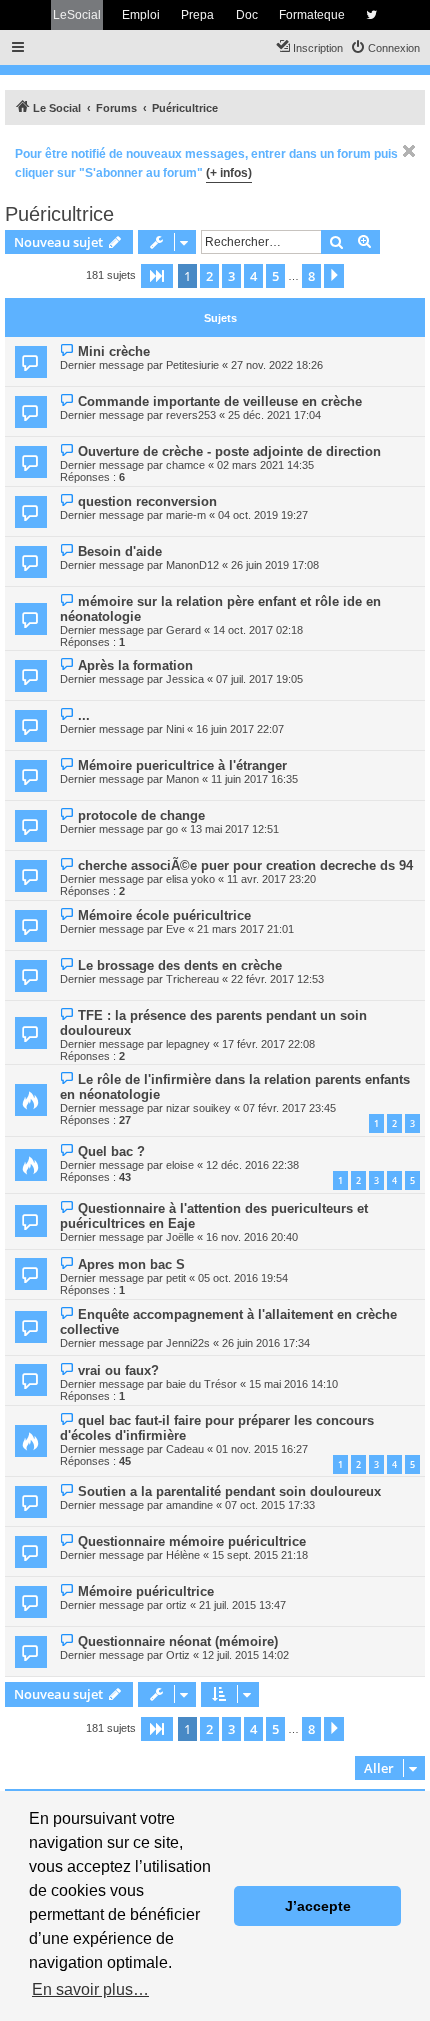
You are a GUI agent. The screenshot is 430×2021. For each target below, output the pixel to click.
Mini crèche (114, 351)
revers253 (191, 415)
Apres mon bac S (131, 1264)
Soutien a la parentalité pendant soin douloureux (229, 1491)
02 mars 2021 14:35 (265, 465)
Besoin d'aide (120, 551)
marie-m (186, 515)
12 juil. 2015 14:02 (245, 1655)
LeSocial (77, 15)
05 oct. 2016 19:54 (243, 1278)
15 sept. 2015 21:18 (260, 1555)
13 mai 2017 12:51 (234, 829)
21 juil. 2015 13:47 (242, 1605)
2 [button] (209, 276)
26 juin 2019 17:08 (275, 565)
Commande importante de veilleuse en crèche (220, 401)
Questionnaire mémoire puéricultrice (192, 1541)
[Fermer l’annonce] (409, 151)
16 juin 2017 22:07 (240, 729)
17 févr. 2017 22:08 (268, 1044)
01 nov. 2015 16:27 (262, 1449)
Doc (247, 15)
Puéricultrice (59, 214)
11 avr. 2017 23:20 (271, 879)
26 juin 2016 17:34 (266, 1343)
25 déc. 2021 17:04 (274, 415)
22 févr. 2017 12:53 (277, 979)
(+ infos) (229, 173)
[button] (157, 276)
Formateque (312, 15)
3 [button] (231, 276)
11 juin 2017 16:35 (254, 779)
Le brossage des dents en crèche (180, 965)
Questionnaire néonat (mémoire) (178, 1641)
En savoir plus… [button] (90, 1989)
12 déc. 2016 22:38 (252, 1165)
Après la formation (135, 665)
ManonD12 (192, 565)
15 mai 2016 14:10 (293, 1384)
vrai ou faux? (118, 1370)
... (84, 715)
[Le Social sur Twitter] (371, 15)
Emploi (141, 15)
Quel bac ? (111, 1151)
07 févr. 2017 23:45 (289, 1108)
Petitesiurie (192, 365)
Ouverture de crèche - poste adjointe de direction (229, 451)
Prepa (197, 15)
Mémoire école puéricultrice (164, 915)
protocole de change (141, 815)
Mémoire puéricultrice (146, 1591)
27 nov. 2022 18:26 (277, 365)
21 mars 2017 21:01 (245, 929)
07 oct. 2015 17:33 (270, 1505)
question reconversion (147, 501)
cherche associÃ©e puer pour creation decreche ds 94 (245, 865)
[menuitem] (385, 48)
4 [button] (253, 276)
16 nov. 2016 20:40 (252, 1237)
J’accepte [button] (318, 1906)
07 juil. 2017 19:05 (259, 679)
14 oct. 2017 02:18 (258, 630)
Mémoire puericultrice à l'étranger (182, 765)
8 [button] (311, 276)
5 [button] (275, 276)
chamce (185, 465)
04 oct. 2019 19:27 (263, 515)
